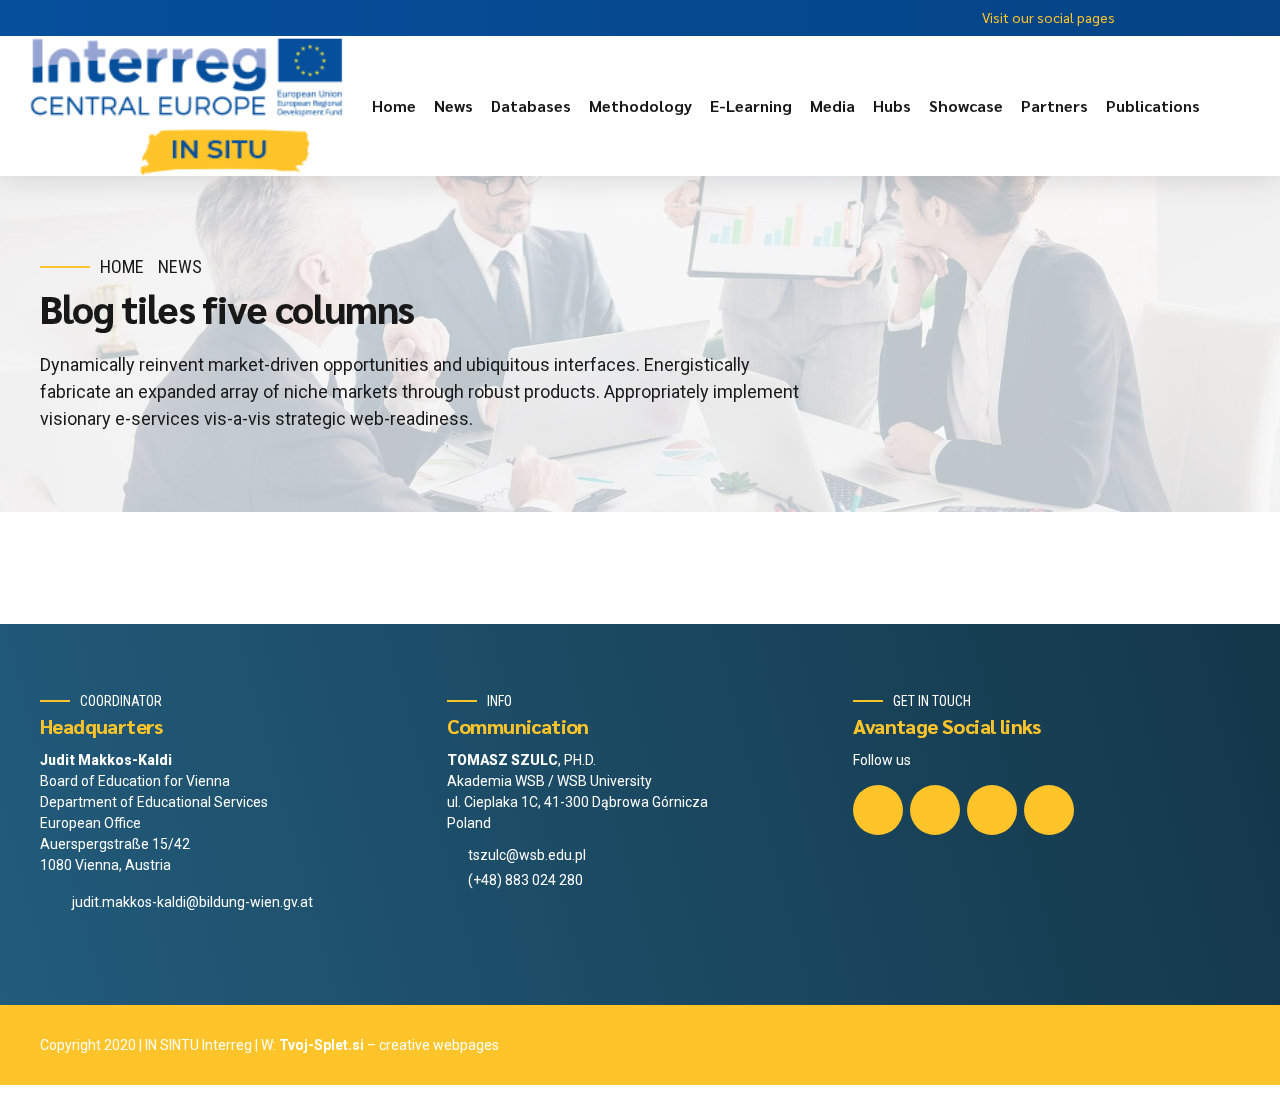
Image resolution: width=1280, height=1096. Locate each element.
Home (394, 105)
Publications (1153, 105)
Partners (1054, 105)
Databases (531, 105)
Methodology (640, 105)
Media (832, 105)
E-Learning (751, 105)
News (453, 105)
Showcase (966, 105)
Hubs (892, 105)
